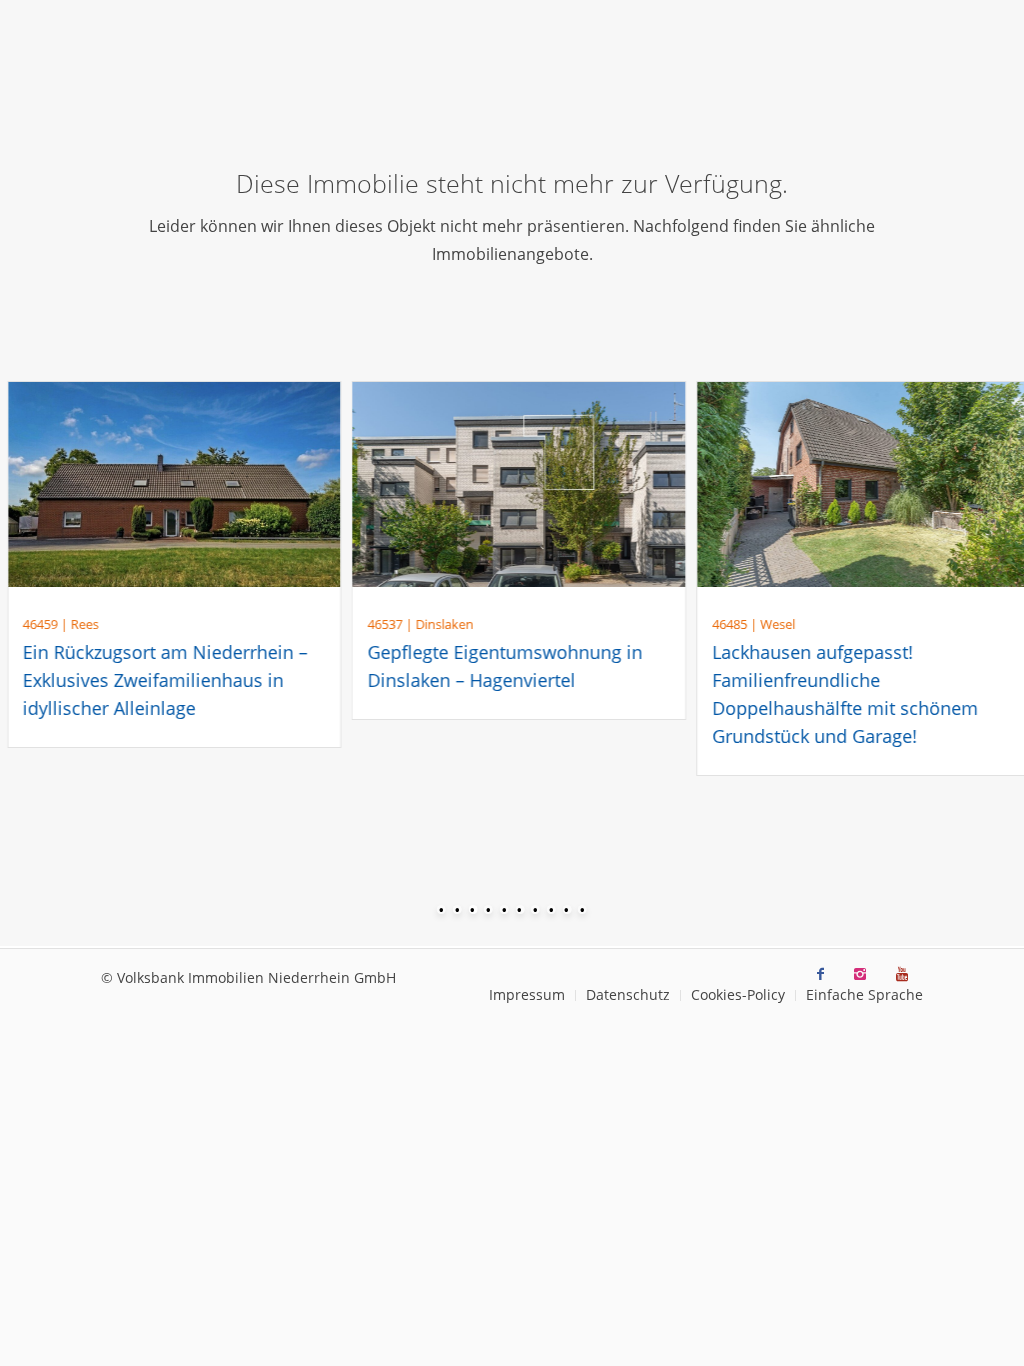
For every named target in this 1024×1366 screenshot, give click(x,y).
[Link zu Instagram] (860, 974)
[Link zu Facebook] (820, 974)
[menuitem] (527, 995)
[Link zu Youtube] (902, 974)
